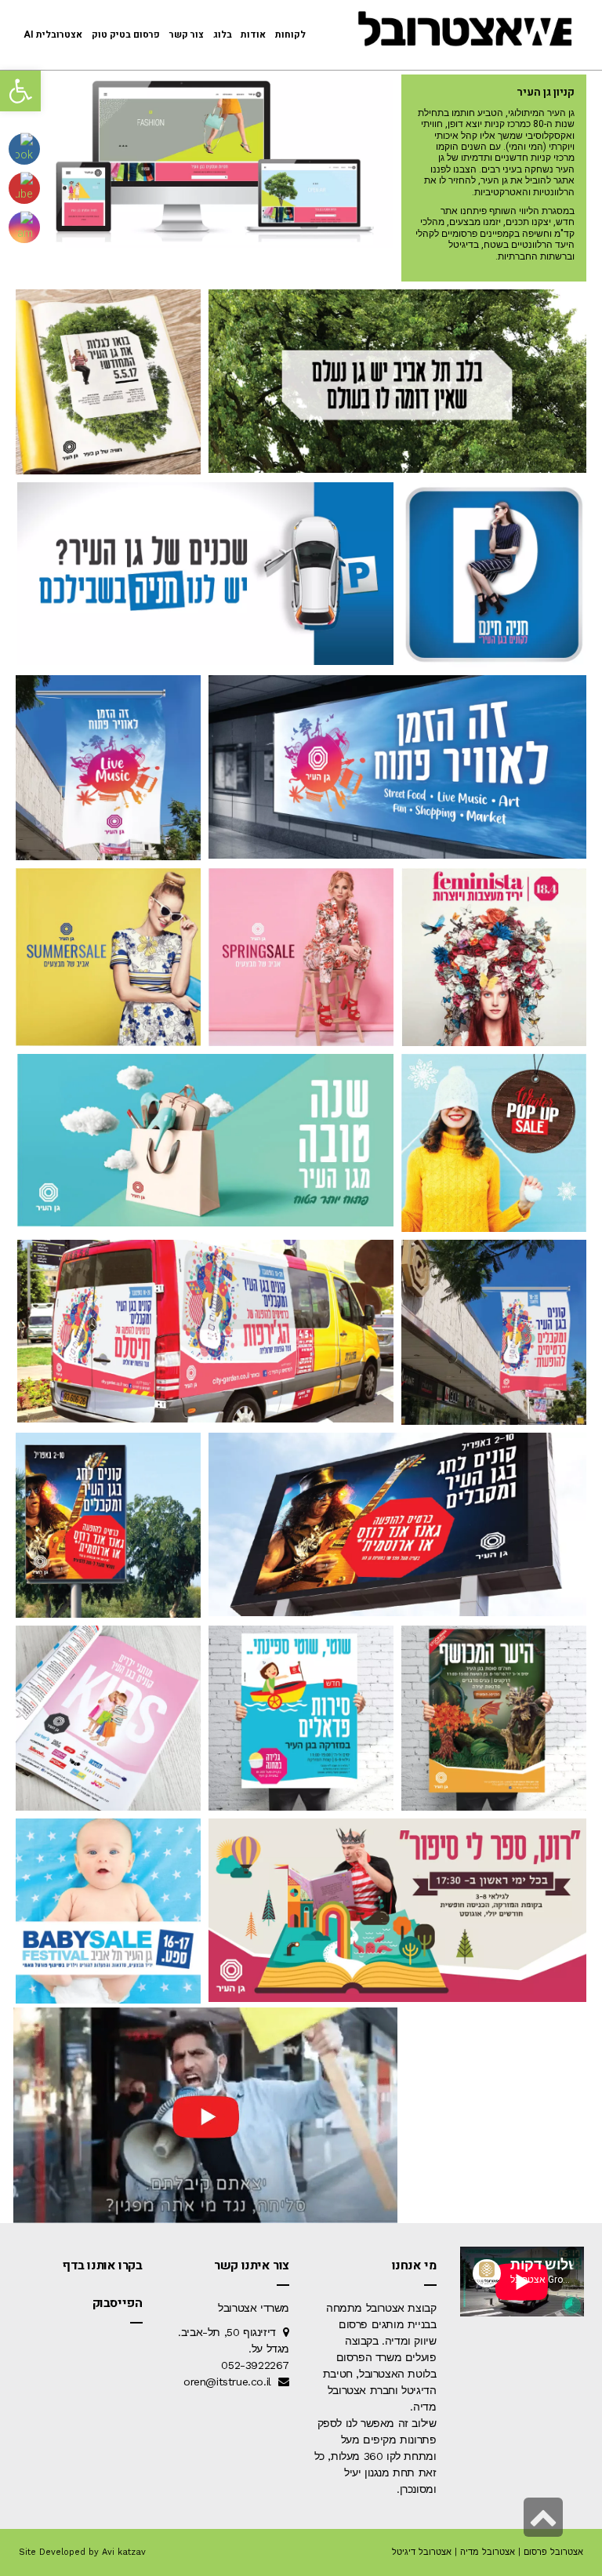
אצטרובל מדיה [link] (488, 2552)
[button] (20, 91)
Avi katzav (124, 2552)
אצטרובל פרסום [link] (553, 2552)
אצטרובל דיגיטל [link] (422, 2552)
